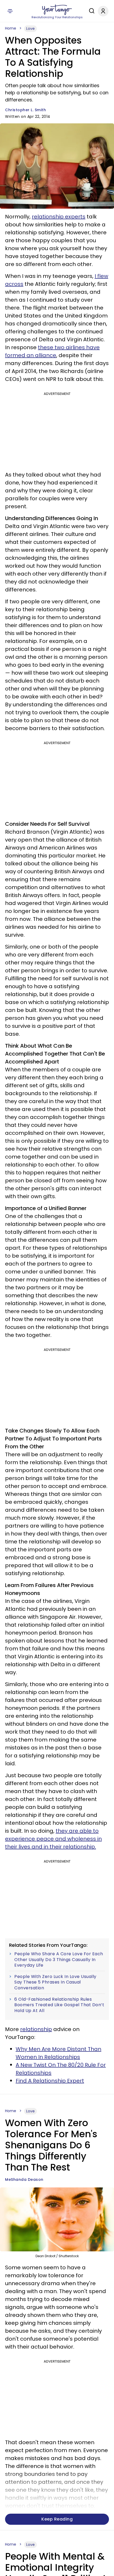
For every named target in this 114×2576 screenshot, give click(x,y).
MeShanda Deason (24, 2180)
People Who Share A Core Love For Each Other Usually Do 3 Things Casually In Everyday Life (59, 1960)
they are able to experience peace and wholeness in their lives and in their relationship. (53, 1839)
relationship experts (59, 217)
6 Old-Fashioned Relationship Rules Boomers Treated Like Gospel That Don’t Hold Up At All (59, 2005)
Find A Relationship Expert (50, 2081)
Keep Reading (57, 2519)
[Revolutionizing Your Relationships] (57, 10)
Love (30, 29)
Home (11, 28)
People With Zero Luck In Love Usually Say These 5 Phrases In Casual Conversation (55, 1982)
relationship (36, 2029)
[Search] (90, 11)
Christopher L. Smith (25, 110)
